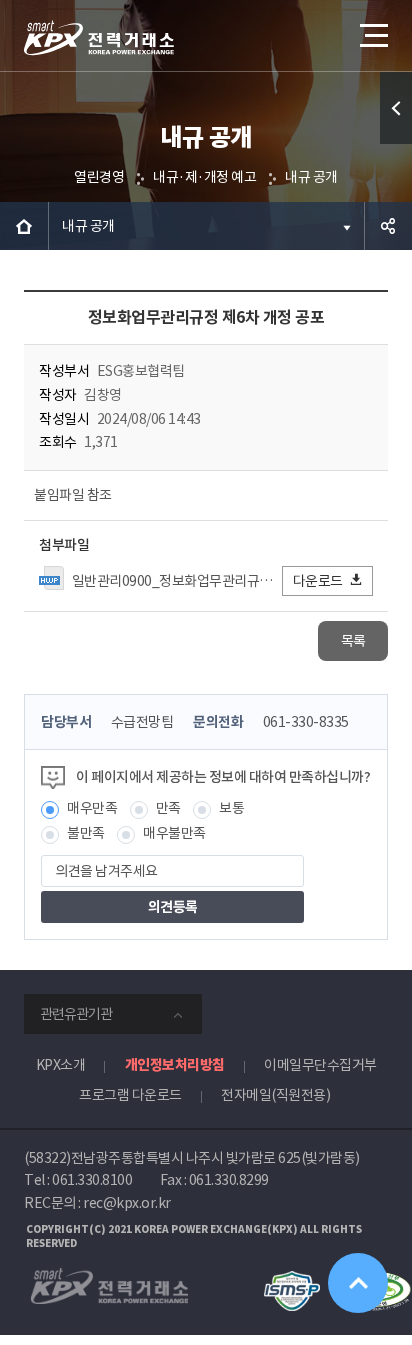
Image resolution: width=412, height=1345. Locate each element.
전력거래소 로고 (99, 38)
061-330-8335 (306, 722)
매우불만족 (174, 833)
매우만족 (92, 808)
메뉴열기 (372, 35)
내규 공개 (311, 177)
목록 (353, 641)
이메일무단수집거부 (320, 1065)
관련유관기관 (76, 1014)
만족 (168, 808)
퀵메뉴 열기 (396, 108)
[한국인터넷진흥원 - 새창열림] (291, 1280)
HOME (24, 226)
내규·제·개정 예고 (204, 177)
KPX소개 (61, 1065)
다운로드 (318, 581)
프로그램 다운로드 (130, 1095)
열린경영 (99, 177)
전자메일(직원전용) (275, 1095)
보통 (231, 808)
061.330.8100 (92, 1180)
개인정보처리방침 (175, 1065)
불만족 (86, 833)
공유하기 (388, 226)
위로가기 (358, 1283)
